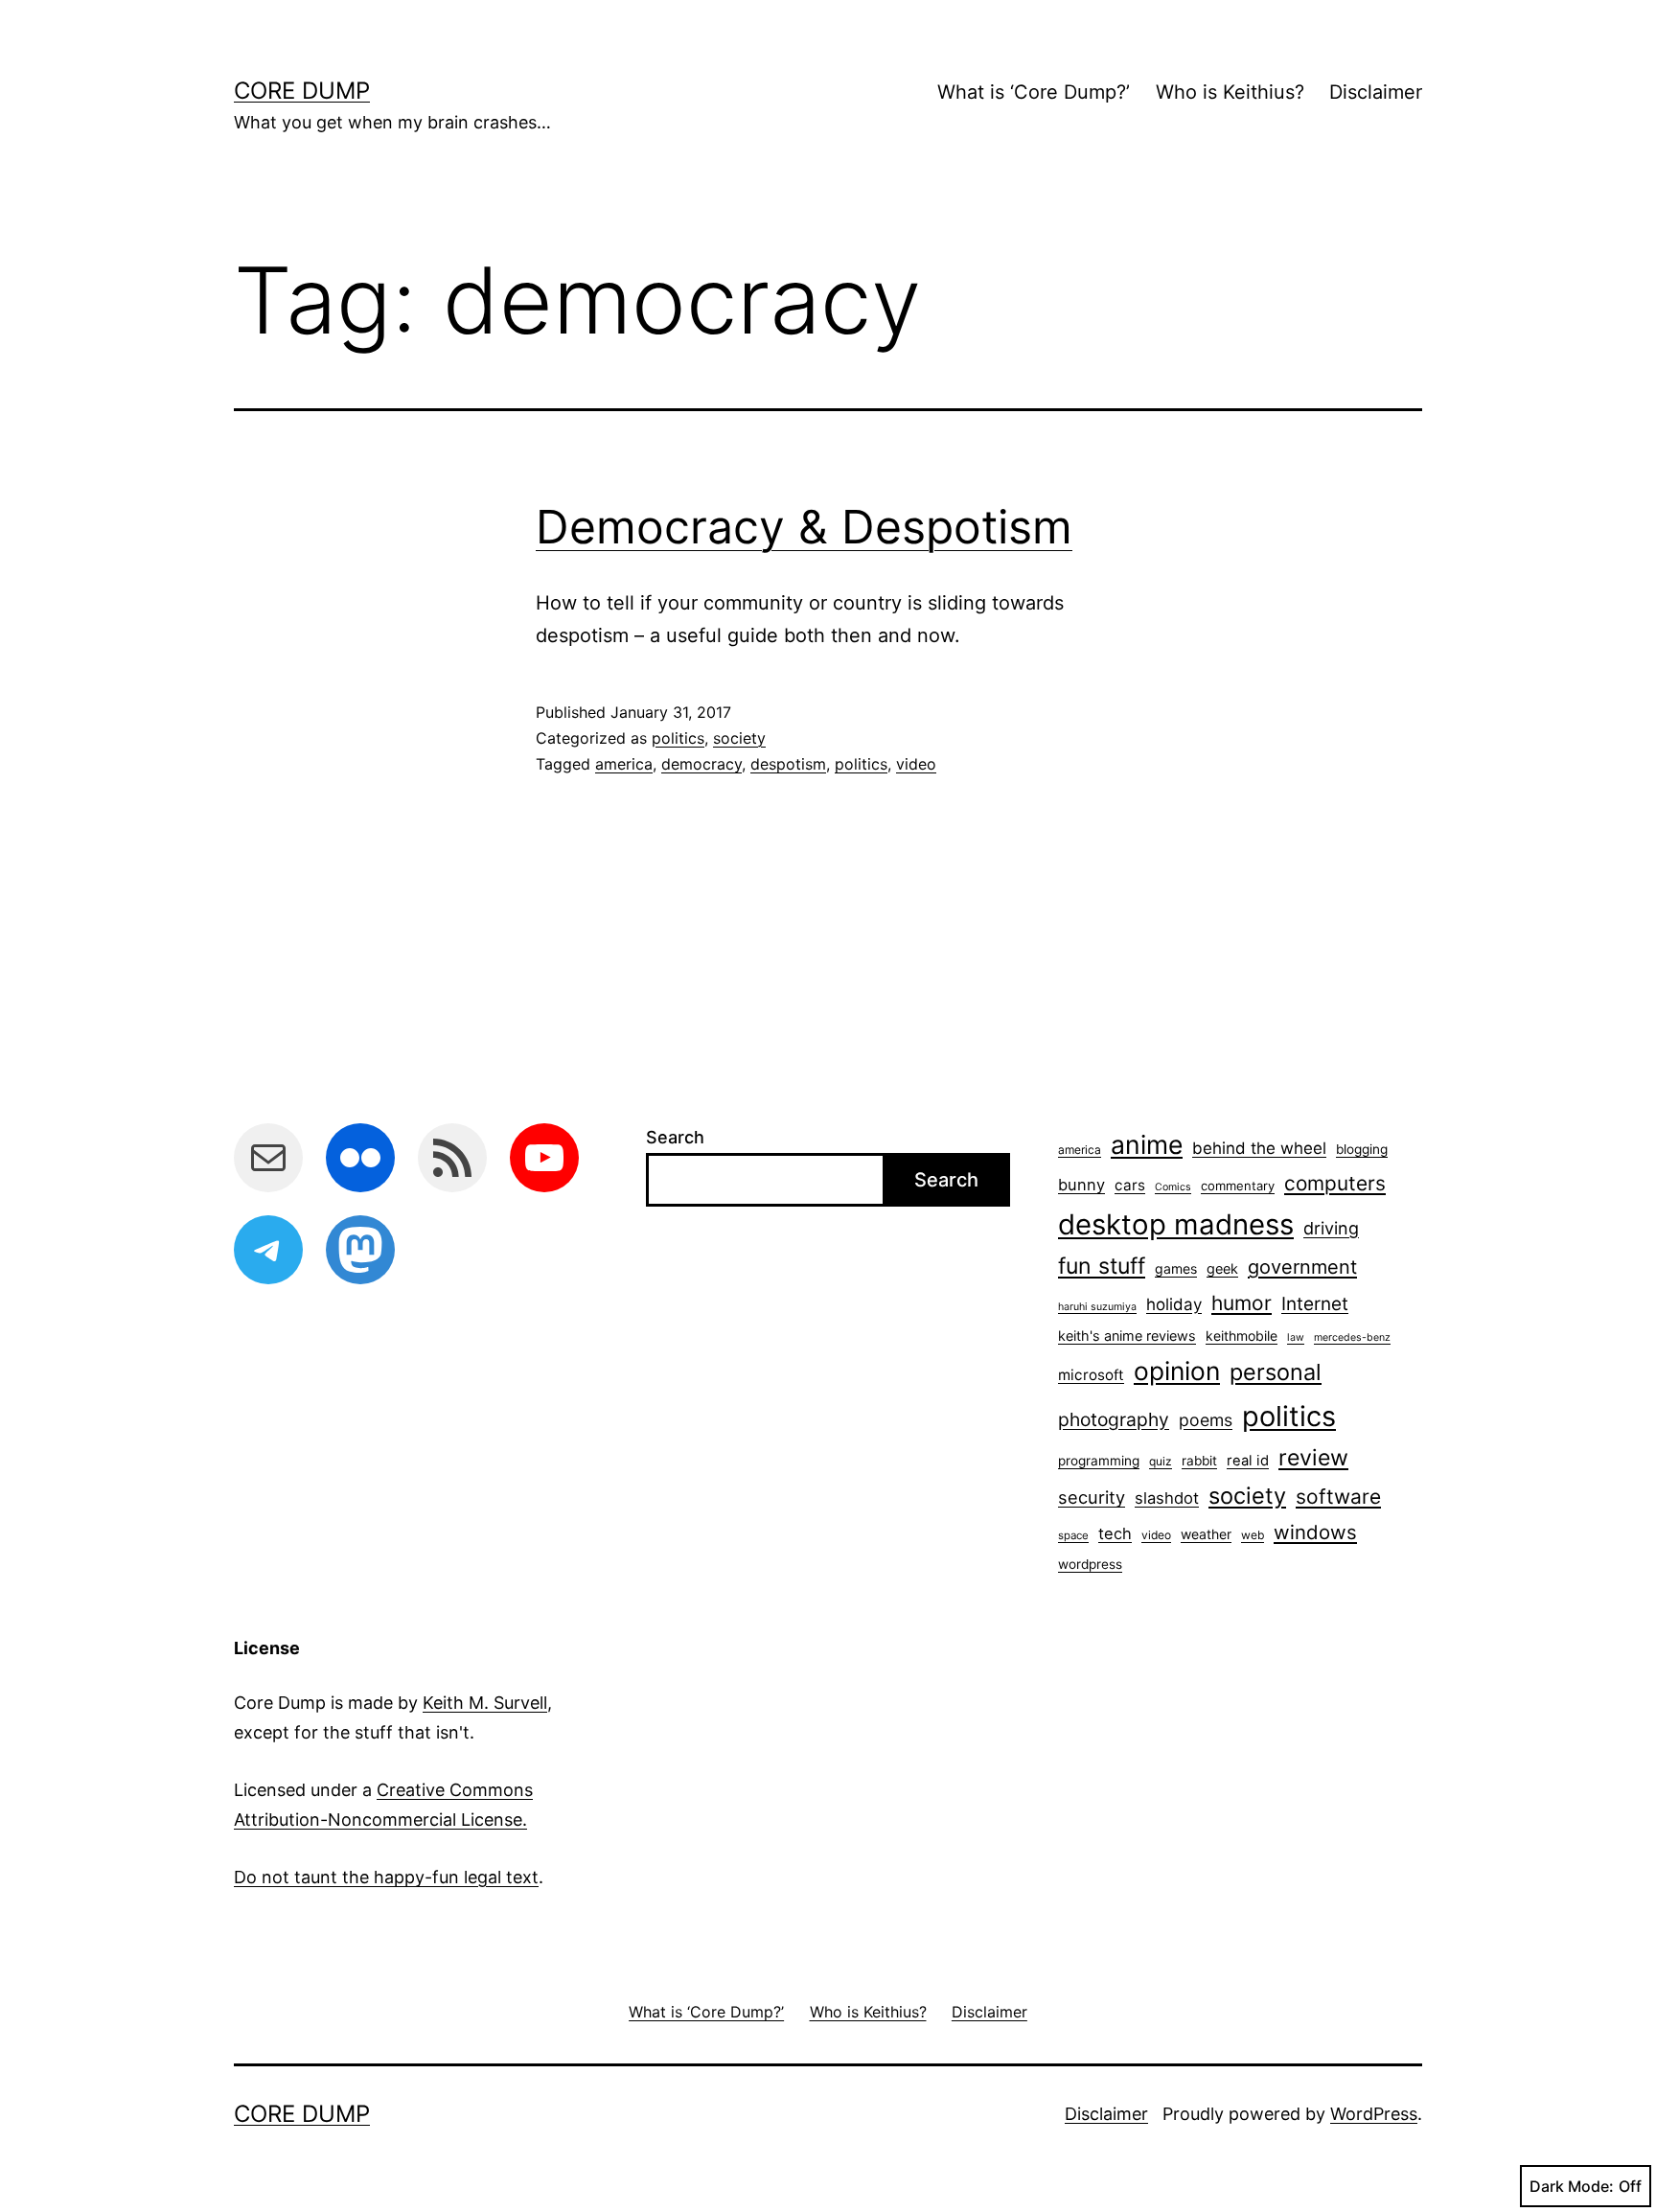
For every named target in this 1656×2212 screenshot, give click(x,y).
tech (1115, 1533)
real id (1248, 1461)
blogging (1362, 1149)
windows (1315, 1532)
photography (1114, 1419)
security (1092, 1497)
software (1338, 1497)
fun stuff (1102, 1266)
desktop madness (1176, 1224)
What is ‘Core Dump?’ (1034, 92)
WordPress (1374, 2114)
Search (675, 1137)
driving (1331, 1228)
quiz (1161, 1461)
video (916, 764)
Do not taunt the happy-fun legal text (386, 1877)
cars (1130, 1185)
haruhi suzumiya (1097, 1307)
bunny (1081, 1185)
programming (1099, 1461)
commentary (1238, 1186)
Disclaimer (1376, 92)
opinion (1177, 1371)
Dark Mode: (1572, 2186)
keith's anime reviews (1127, 1336)
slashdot (1167, 1498)
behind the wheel (1259, 1148)
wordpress (1090, 1564)
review (1313, 1458)
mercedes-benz (1352, 1337)
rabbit (1199, 1461)
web (1253, 1535)
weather (1206, 1534)
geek (1222, 1268)
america (624, 764)
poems (1206, 1420)
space (1073, 1535)
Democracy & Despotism (804, 527)
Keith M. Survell (485, 1703)
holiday (1174, 1304)
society (739, 738)
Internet (1315, 1304)
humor (1242, 1303)
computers (1335, 1183)
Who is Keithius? (1230, 92)
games (1176, 1268)
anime (1147, 1144)
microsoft (1091, 1375)
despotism (788, 764)
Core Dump (302, 91)
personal (1276, 1372)
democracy (701, 764)
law (1296, 1337)
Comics (1173, 1187)
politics (678, 738)
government (1302, 1267)
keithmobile (1242, 1336)
